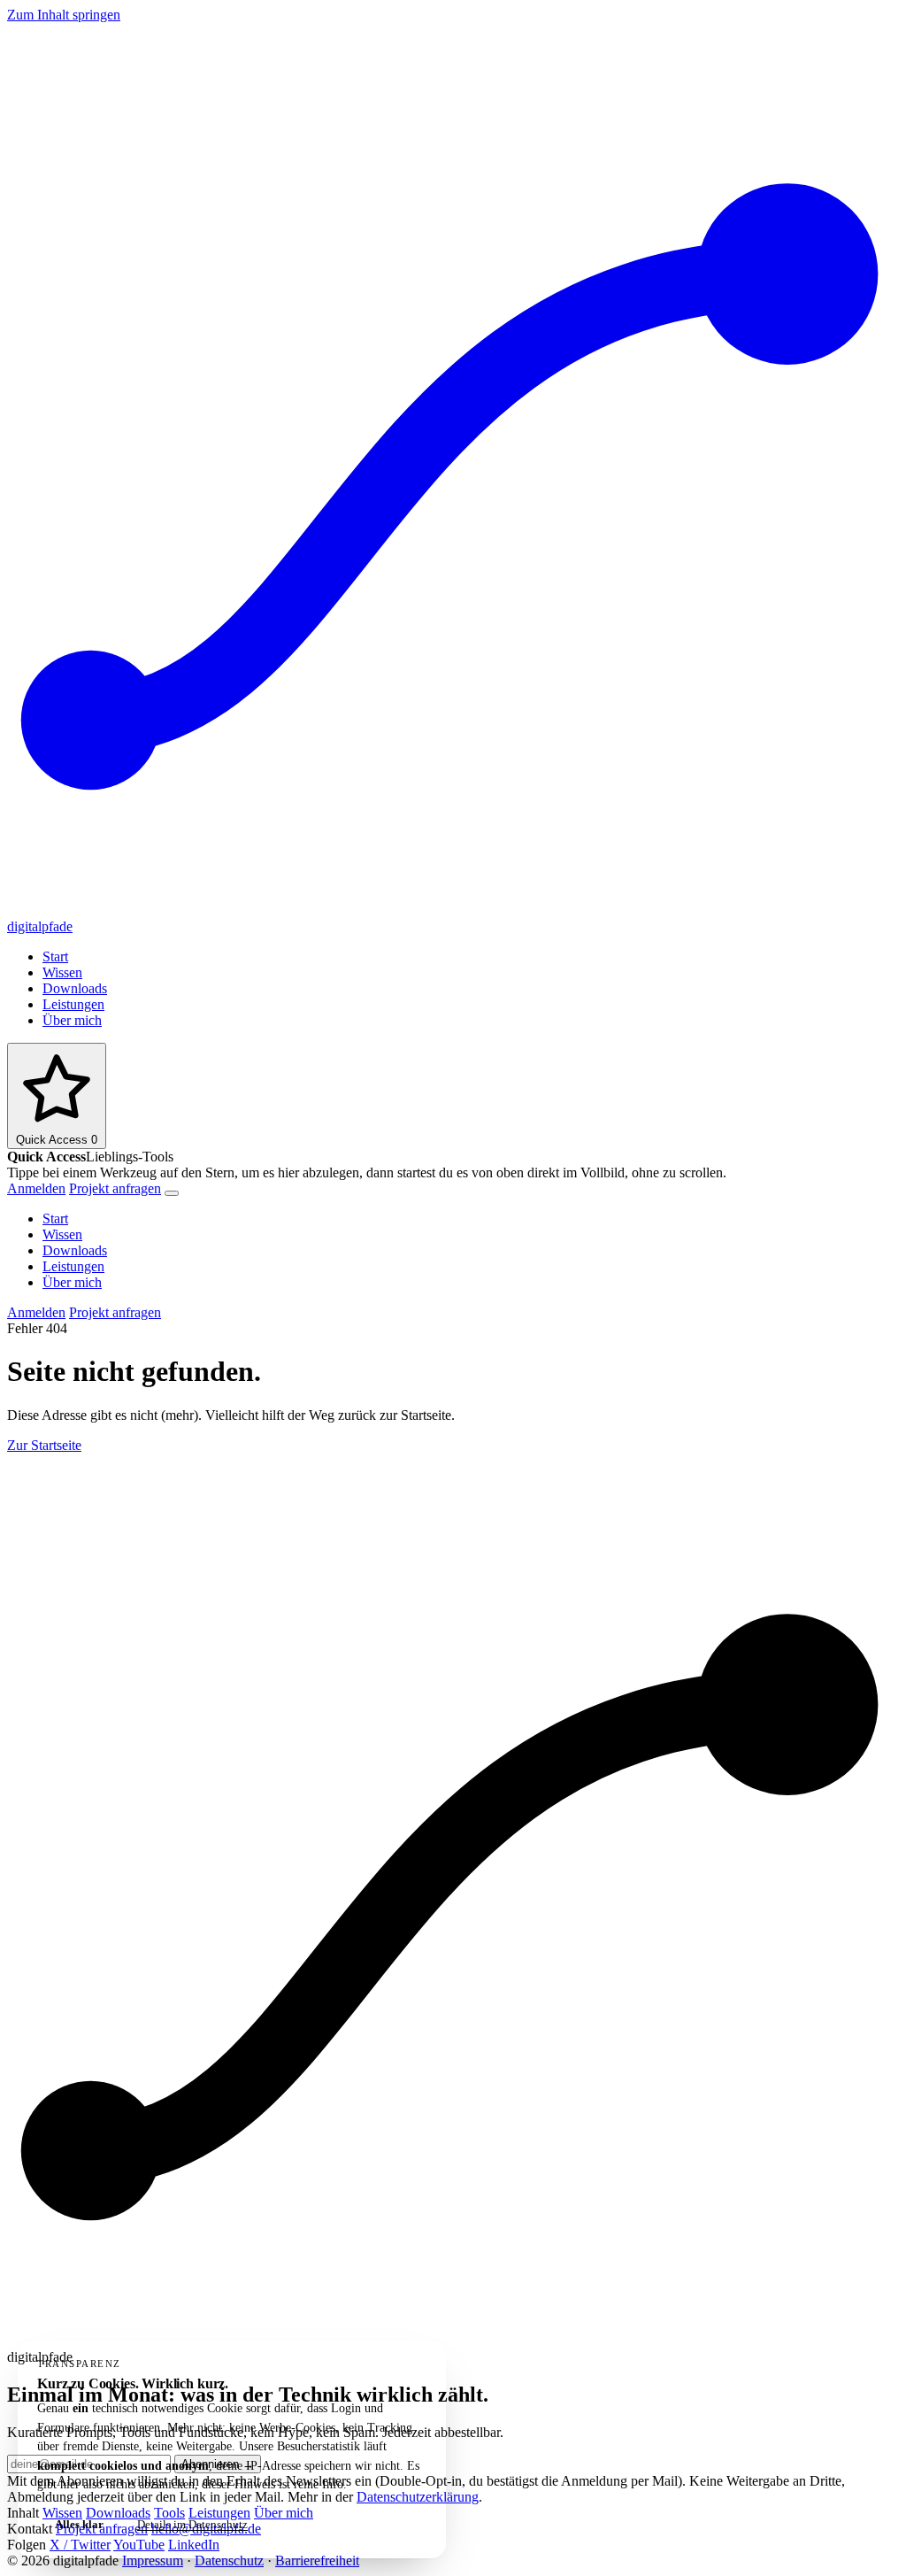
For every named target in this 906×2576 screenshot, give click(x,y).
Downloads (75, 988)
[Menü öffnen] (172, 1193)
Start (55, 956)
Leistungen (73, 1004)
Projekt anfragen (115, 1188)
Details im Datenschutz (192, 2524)
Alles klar (79, 2524)
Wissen (62, 972)
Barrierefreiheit (317, 2561)
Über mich (72, 1020)
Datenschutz (229, 2561)
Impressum (153, 2561)
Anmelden (36, 1188)
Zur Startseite (44, 1445)
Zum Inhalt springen (64, 15)
